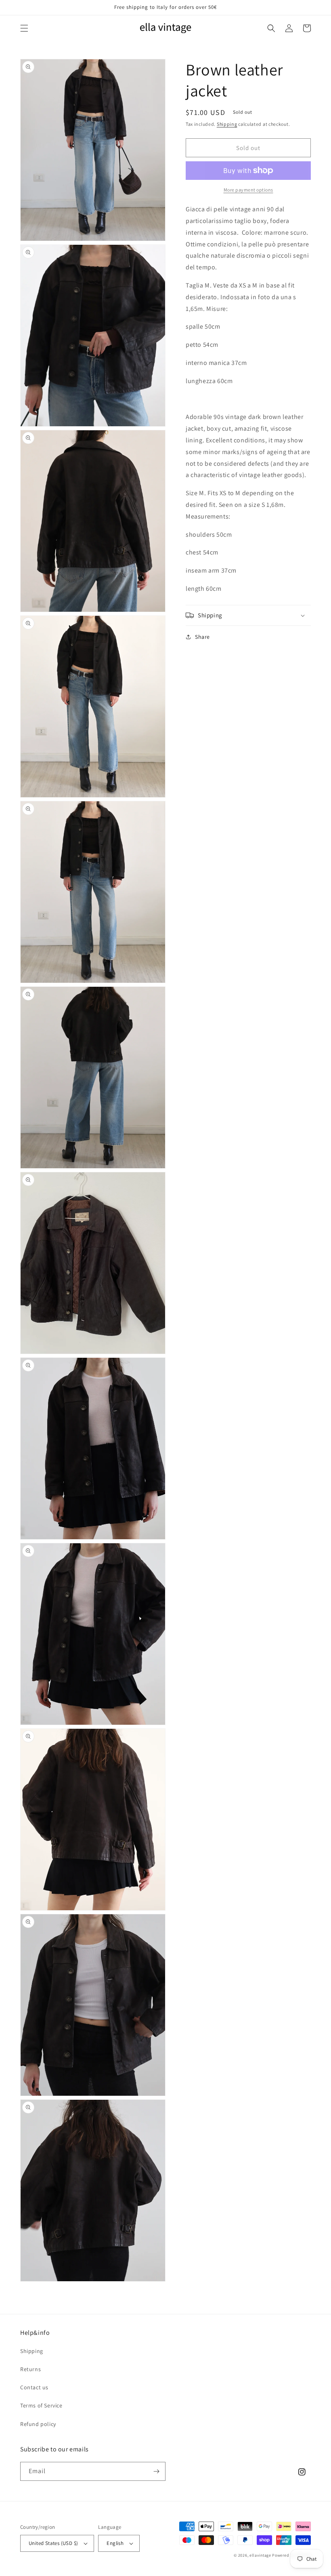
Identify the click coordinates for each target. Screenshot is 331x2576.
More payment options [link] (248, 190)
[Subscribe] (156, 2471)
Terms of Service (41, 2405)
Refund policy (38, 2424)
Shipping (227, 124)
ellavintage (260, 2555)
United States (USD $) (53, 2543)
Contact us (34, 2387)
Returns (30, 2369)
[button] (24, 28)
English (115, 2543)
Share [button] (202, 637)
